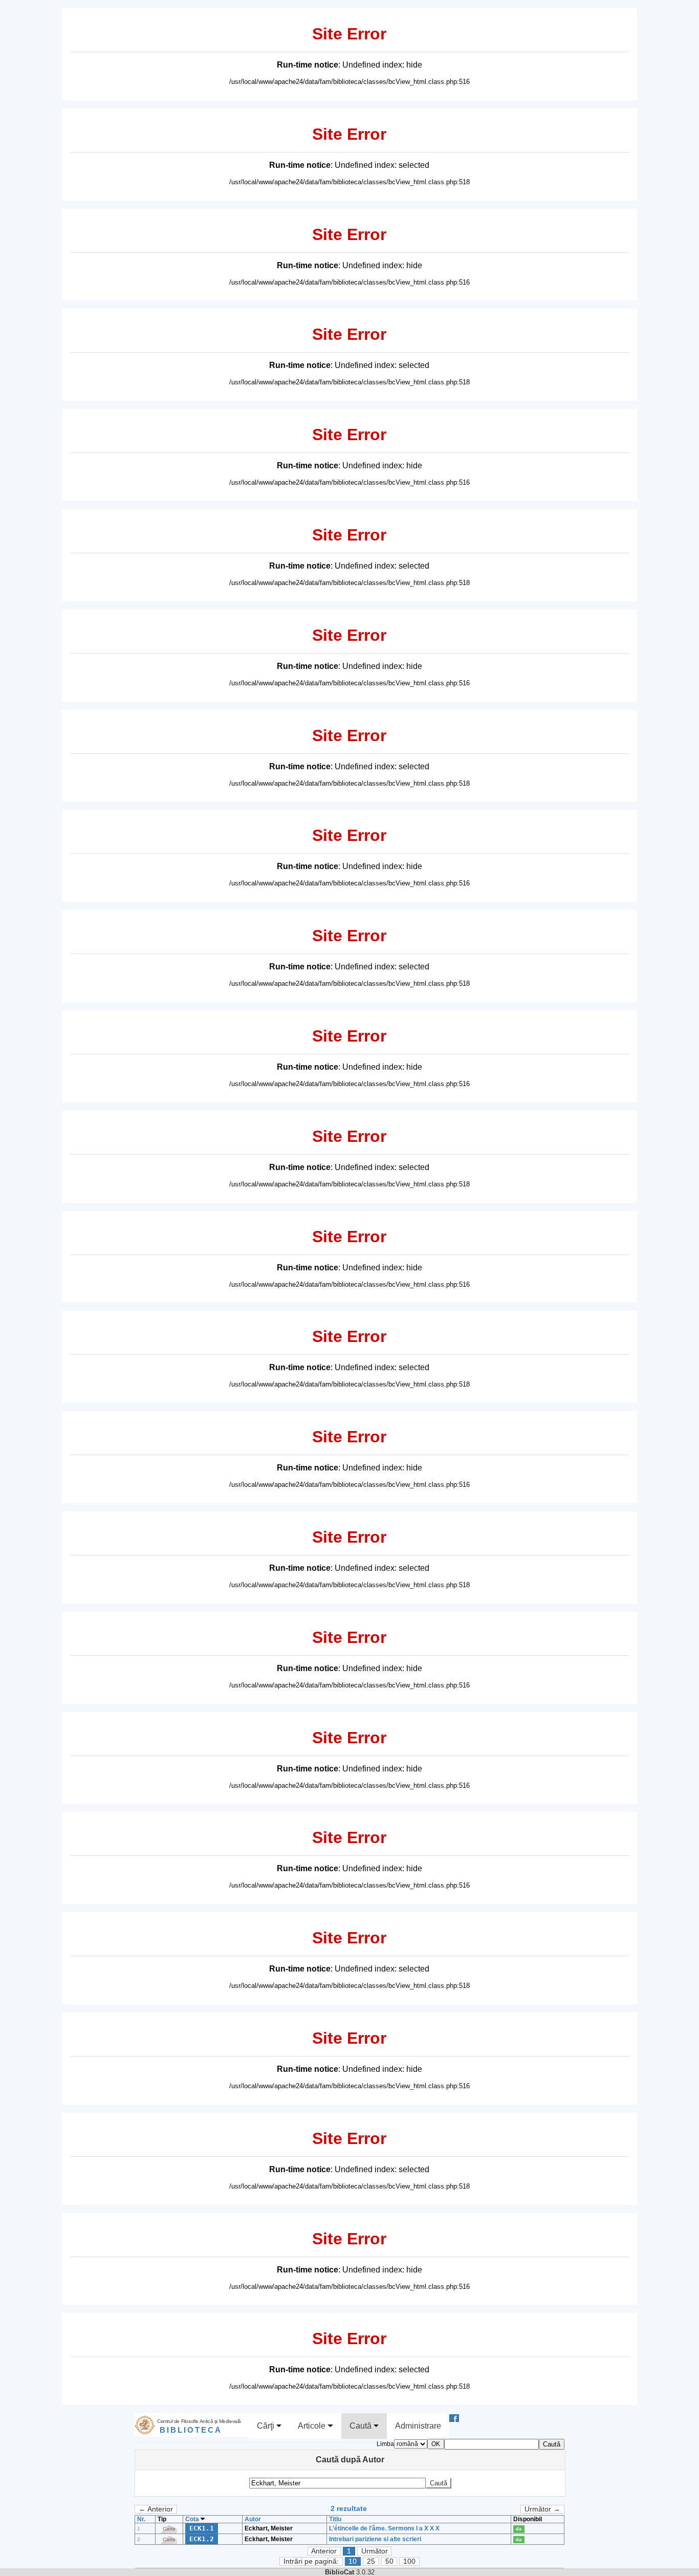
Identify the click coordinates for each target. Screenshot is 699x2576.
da (519, 2529)
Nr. (141, 2519)
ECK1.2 (202, 2539)
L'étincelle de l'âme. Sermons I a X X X (384, 2528)
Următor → (542, 2509)
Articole (313, 2426)
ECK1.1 (202, 2528)
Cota (193, 2519)
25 (371, 2561)
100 (409, 2561)
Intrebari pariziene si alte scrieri (375, 2539)
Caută (362, 2426)
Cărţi (267, 2426)
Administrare (418, 2426)
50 (389, 2561)
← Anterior (156, 2509)
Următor (375, 2551)
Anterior (324, 2551)
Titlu (335, 2519)
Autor (253, 2519)
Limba (385, 2444)
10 (353, 2561)
